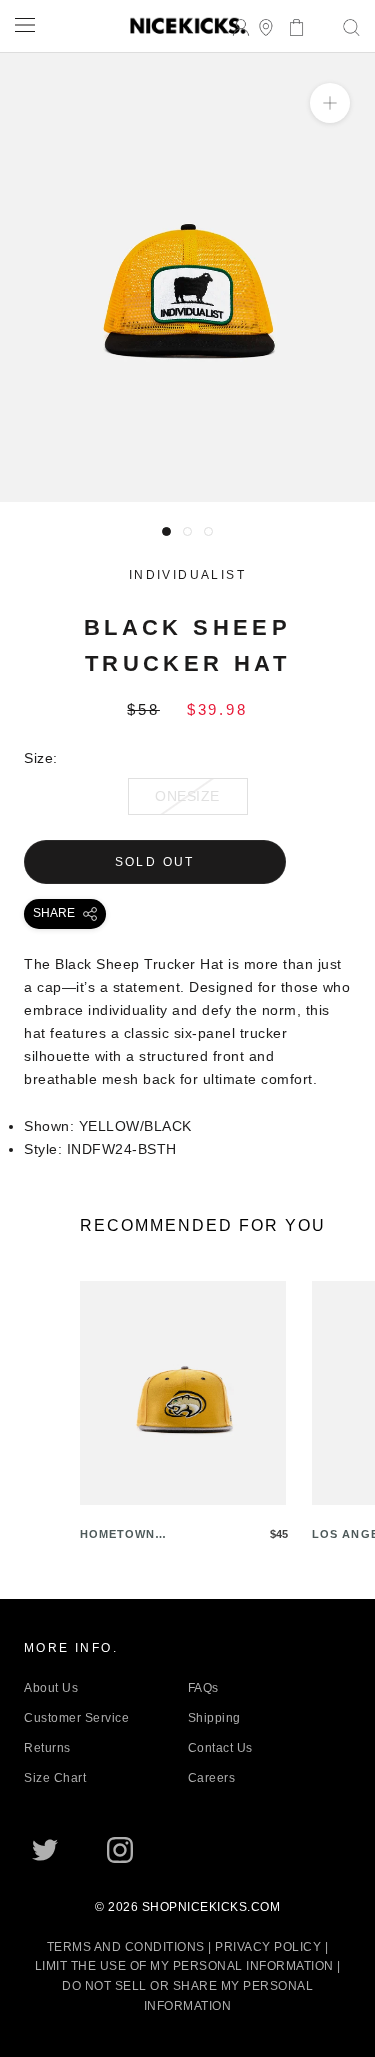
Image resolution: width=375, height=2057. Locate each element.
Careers (212, 1778)
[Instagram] (120, 1850)
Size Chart (55, 1778)
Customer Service (76, 1718)
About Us (51, 1688)
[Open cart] (290, 25)
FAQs (203, 1688)
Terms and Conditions (126, 1947)
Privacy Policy (268, 1947)
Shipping (214, 1718)
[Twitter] (45, 1850)
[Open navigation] (25, 24)
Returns (47, 1748)
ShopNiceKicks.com (211, 1907)
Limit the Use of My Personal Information (184, 1966)
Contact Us (220, 1748)
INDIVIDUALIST (187, 575)
